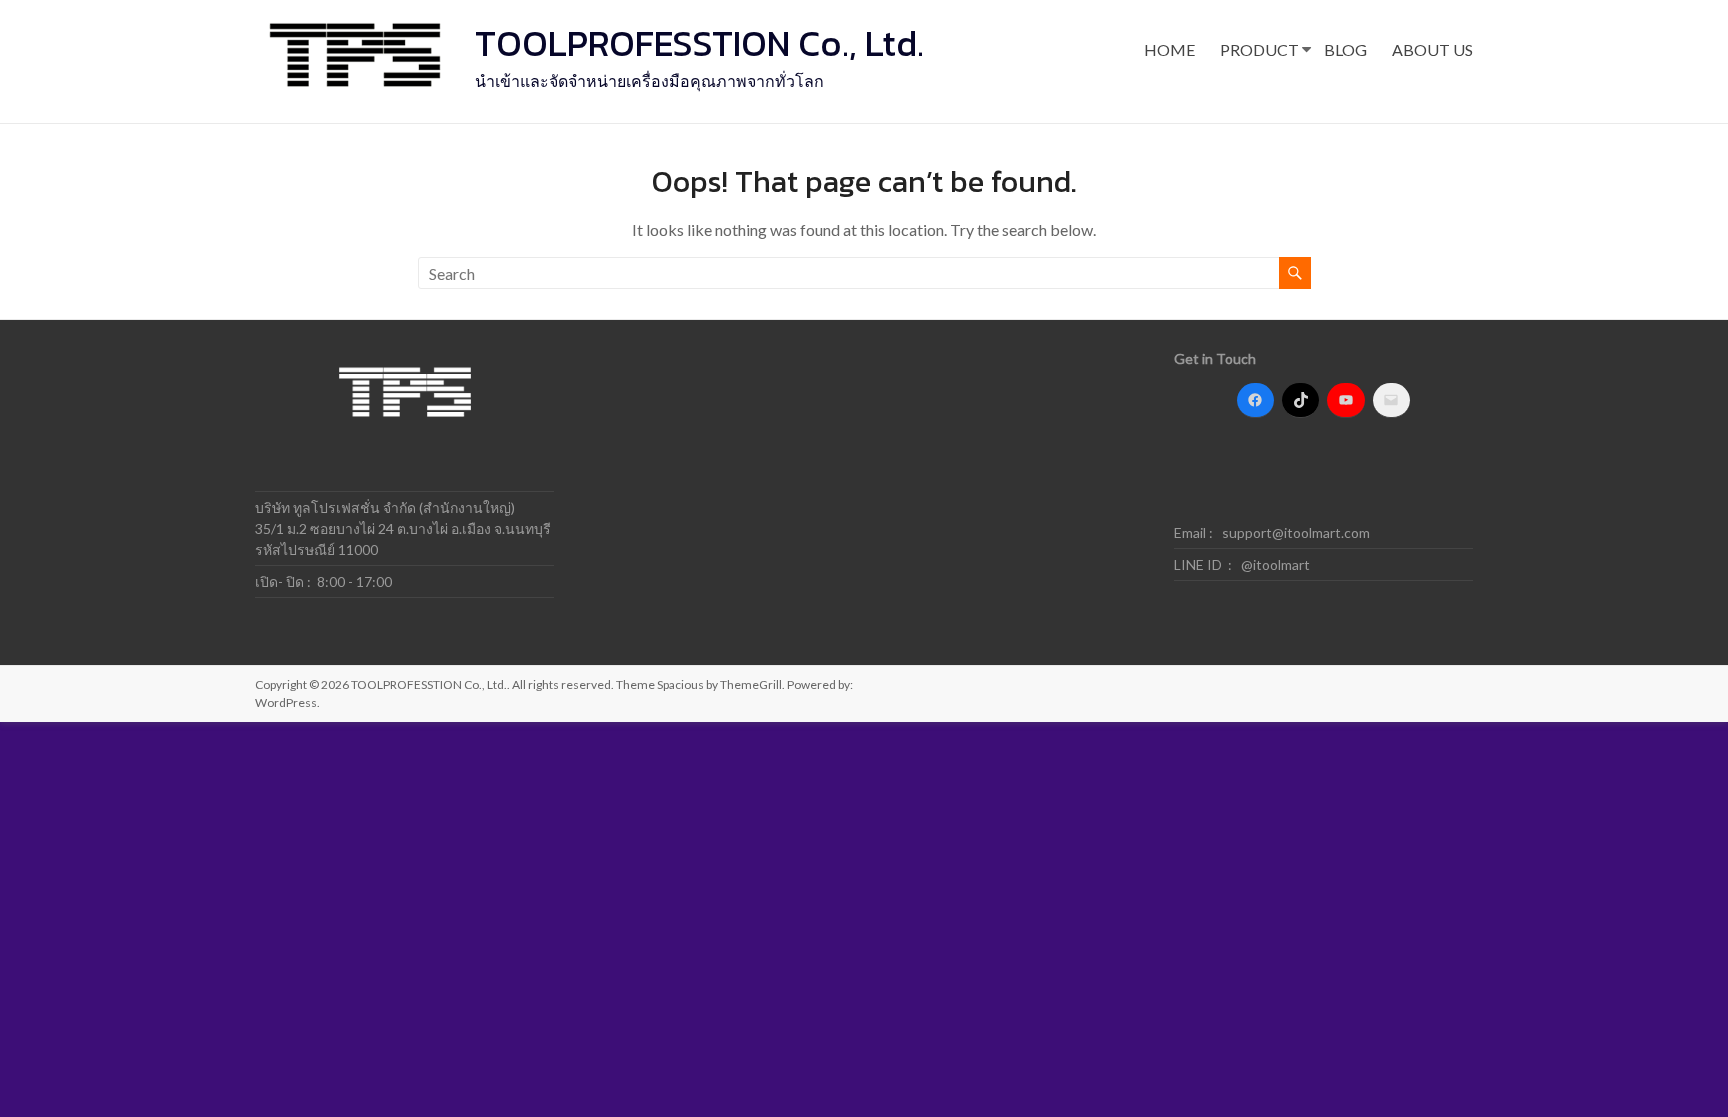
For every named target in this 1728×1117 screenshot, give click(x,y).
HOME (1169, 49)
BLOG (1345, 49)
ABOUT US (1432, 49)
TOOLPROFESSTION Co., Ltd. (699, 43)
